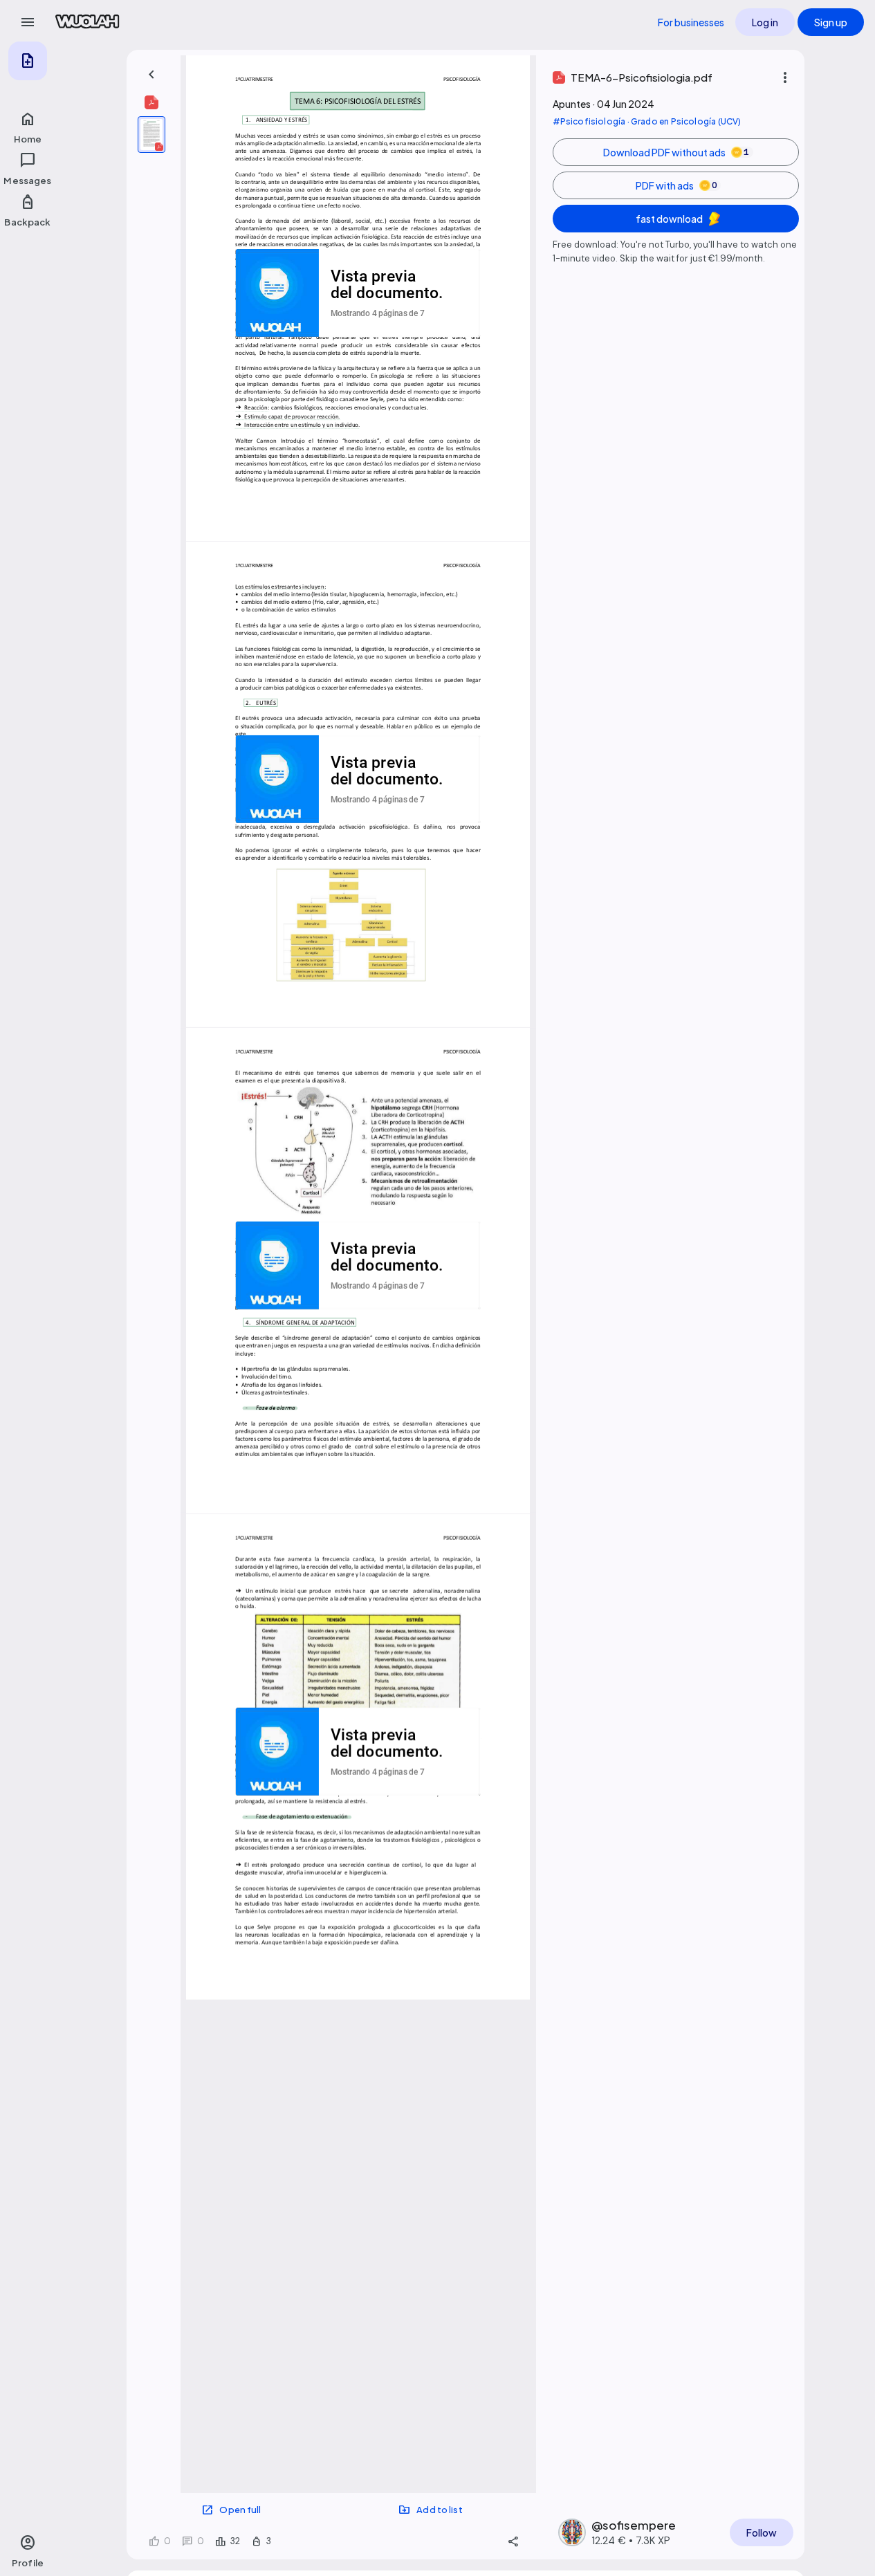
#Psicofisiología (589, 121)
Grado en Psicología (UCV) (686, 121)
